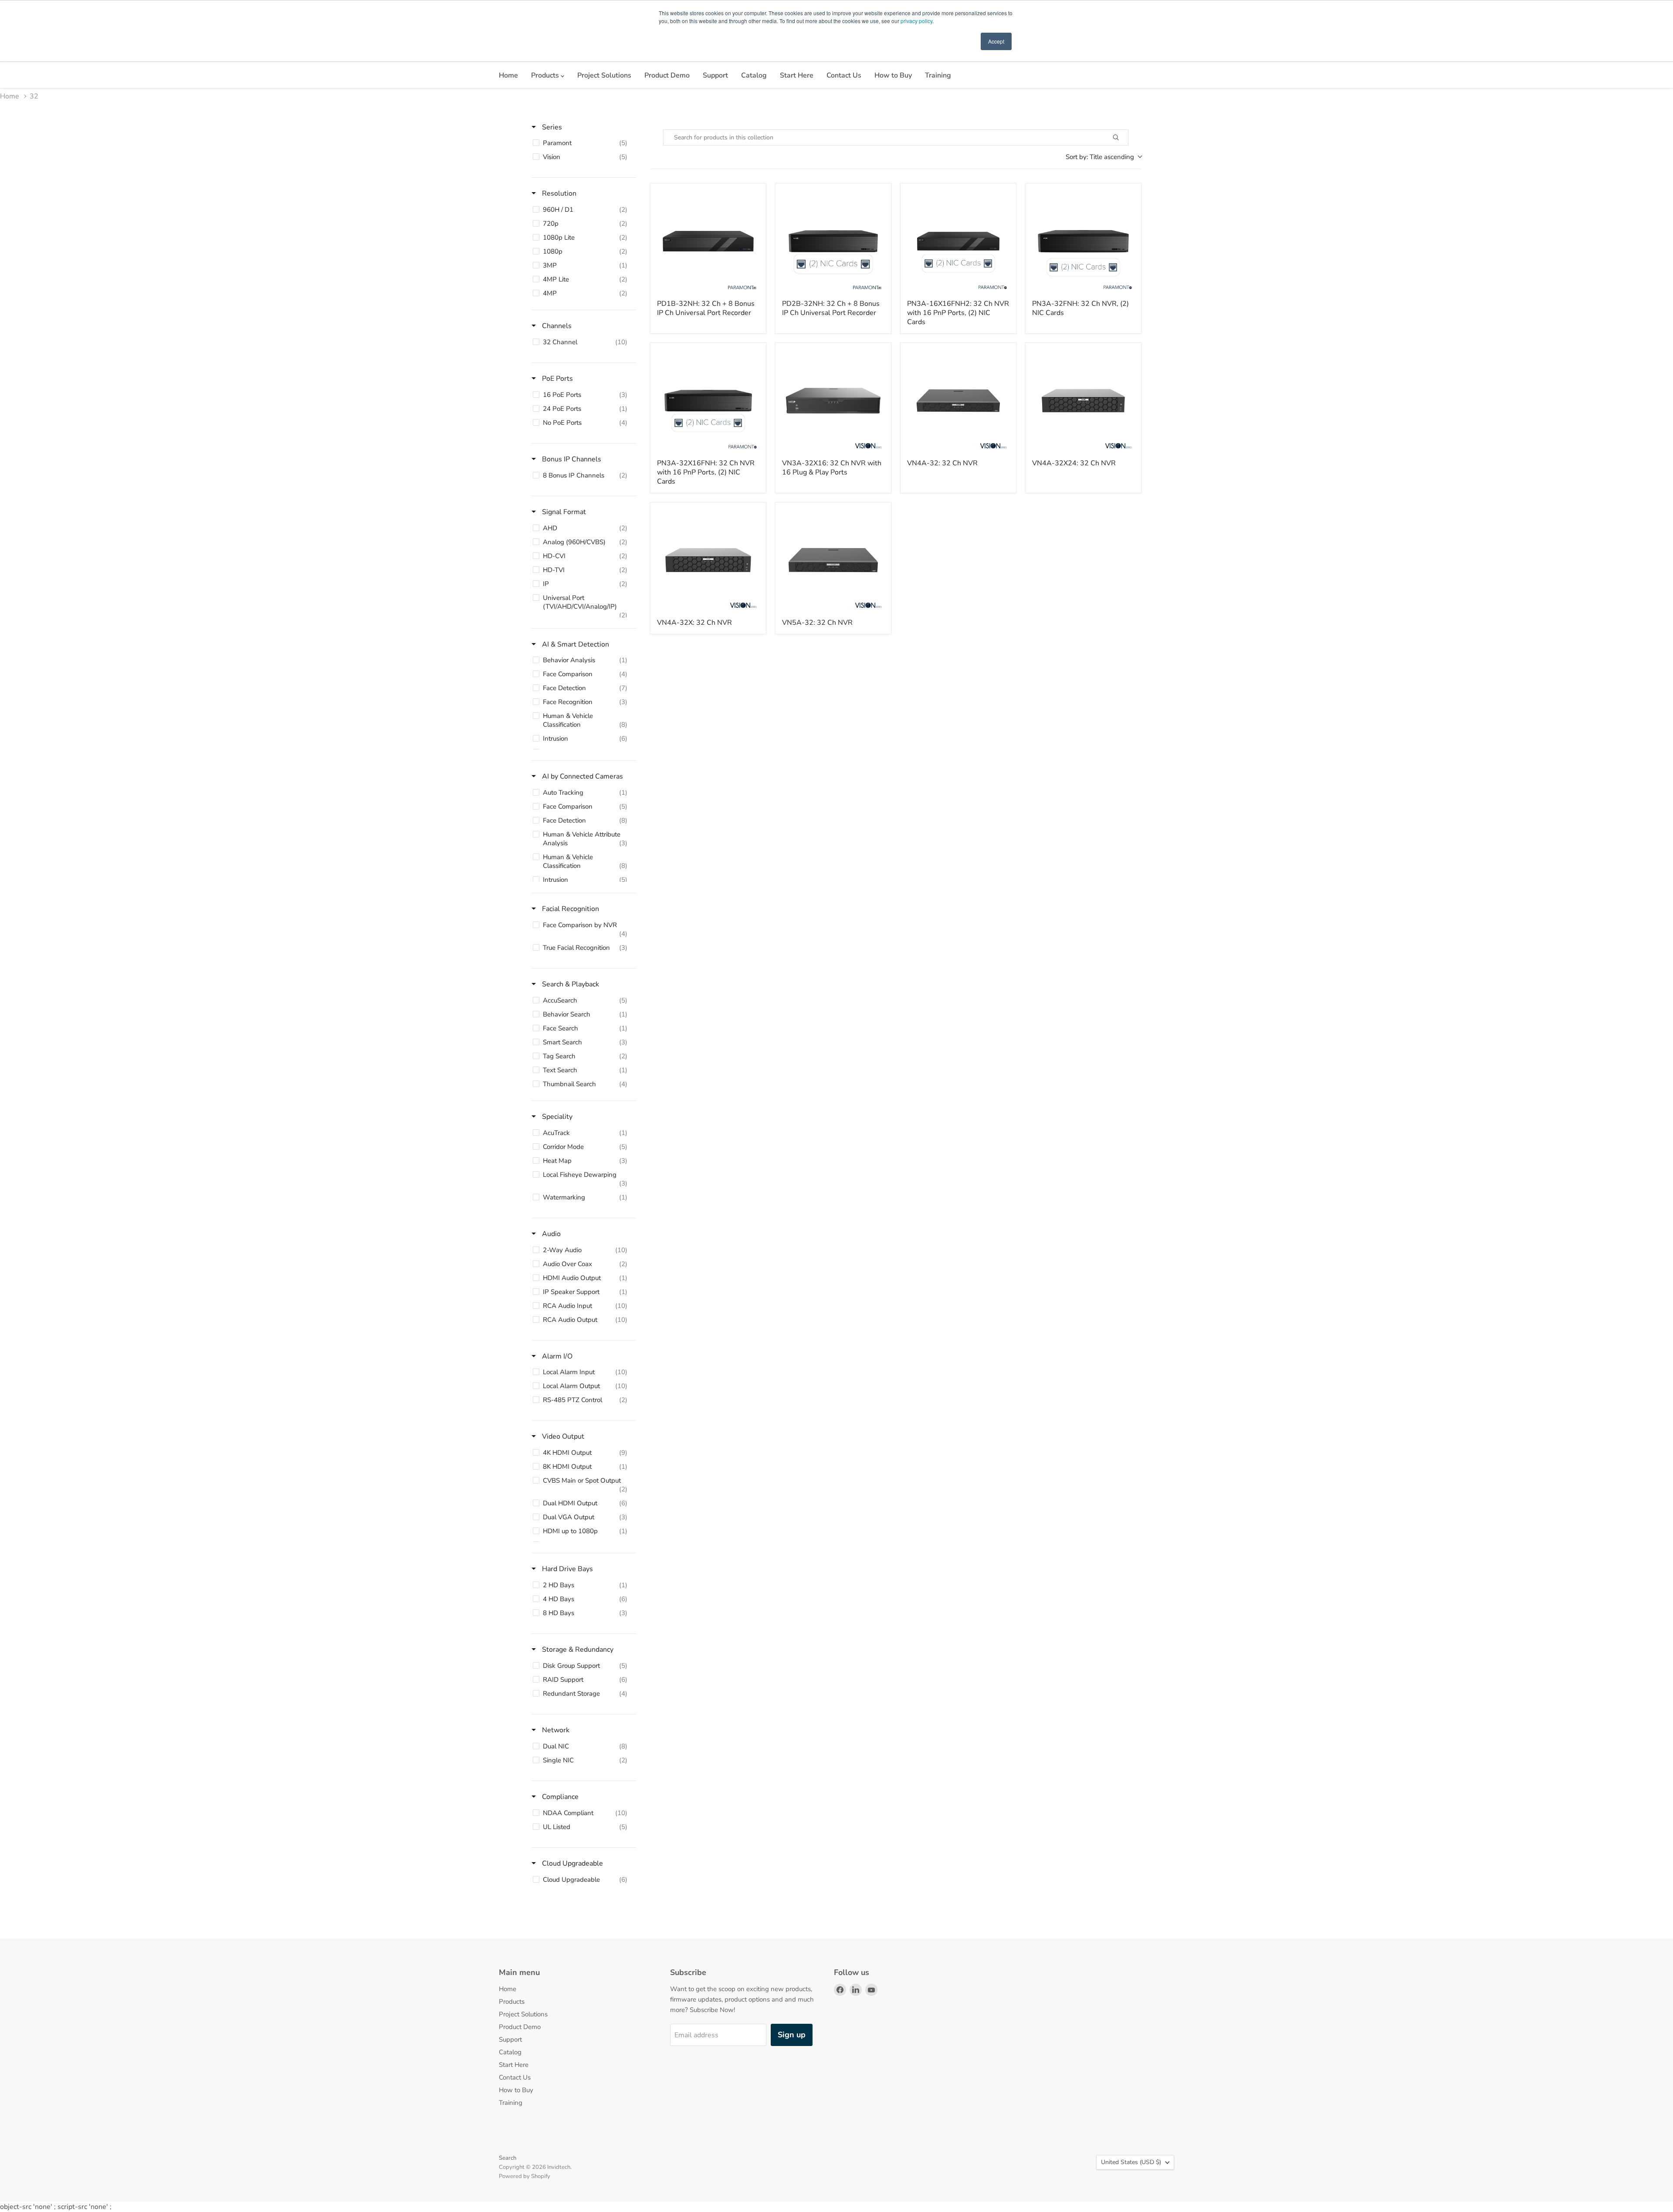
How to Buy (893, 75)
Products (546, 75)
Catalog (754, 75)
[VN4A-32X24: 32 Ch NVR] (1083, 401)
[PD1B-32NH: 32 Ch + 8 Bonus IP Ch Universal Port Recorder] (708, 241)
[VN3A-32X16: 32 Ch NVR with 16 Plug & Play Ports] (833, 401)
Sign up (792, 2035)
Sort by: (1100, 157)
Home (508, 75)
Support (715, 75)
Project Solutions (604, 75)
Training (938, 75)
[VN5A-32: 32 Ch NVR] (833, 560)
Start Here (797, 75)
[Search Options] (1126, 137)
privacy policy (916, 21)
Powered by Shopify (525, 2176)
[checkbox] (582, 143)
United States (1131, 2162)
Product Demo (667, 75)
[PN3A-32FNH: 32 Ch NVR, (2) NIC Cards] (1083, 241)
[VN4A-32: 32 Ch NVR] (958, 401)
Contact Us (844, 75)
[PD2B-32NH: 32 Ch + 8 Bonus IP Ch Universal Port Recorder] (833, 241)
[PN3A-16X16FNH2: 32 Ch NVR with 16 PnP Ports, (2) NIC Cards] (958, 241)
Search (508, 2158)
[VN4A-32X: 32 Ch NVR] (708, 560)
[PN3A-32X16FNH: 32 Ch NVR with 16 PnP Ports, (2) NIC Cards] (708, 401)
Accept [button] (996, 41)
